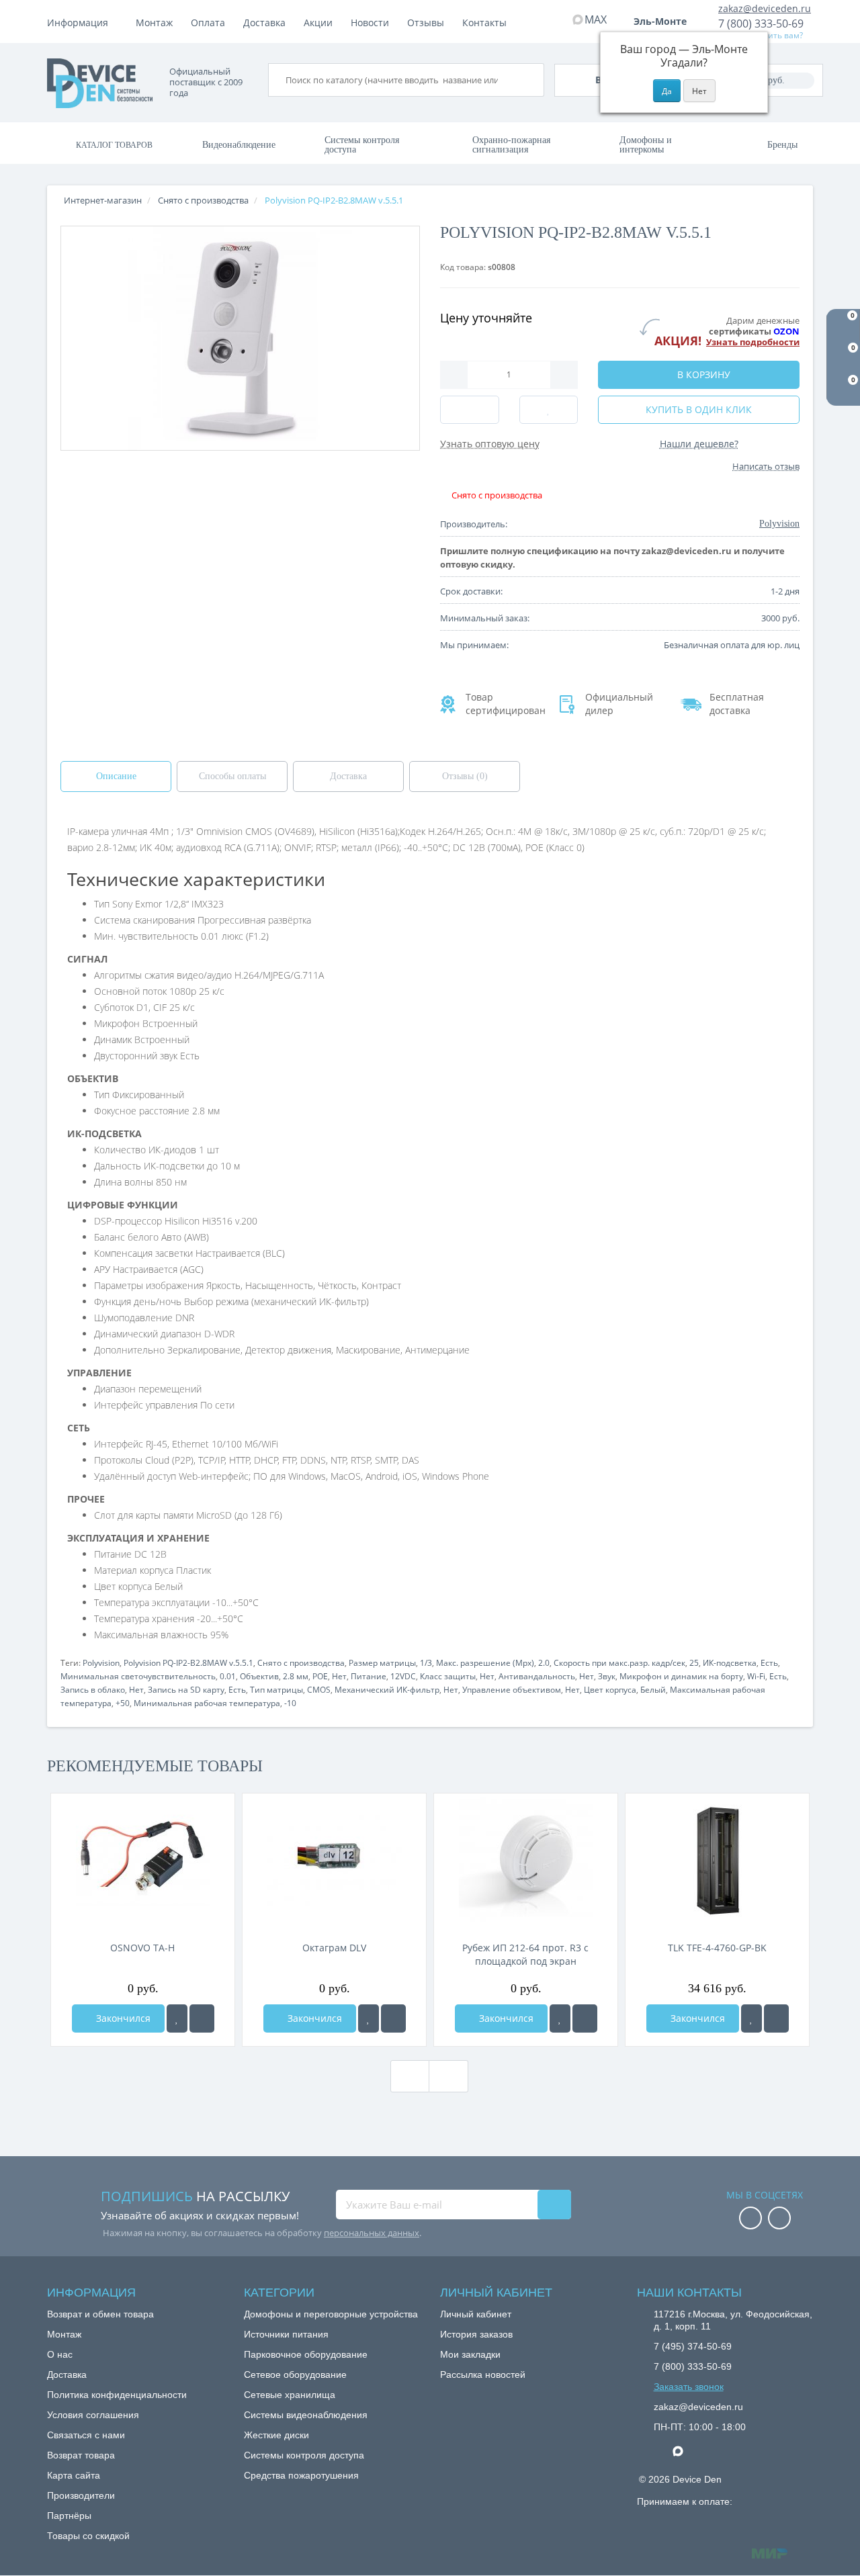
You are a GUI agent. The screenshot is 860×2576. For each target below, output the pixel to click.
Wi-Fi (756, 1676)
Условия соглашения (93, 2415)
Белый (653, 1690)
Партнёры (69, 2516)
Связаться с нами (86, 2435)
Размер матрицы (382, 1663)
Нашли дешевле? (699, 444)
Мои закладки (470, 2354)
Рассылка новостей (483, 2374)
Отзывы (426, 23)
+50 (123, 1703)
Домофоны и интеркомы (646, 145)
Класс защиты (448, 1676)
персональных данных (372, 2233)
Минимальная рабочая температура (207, 1703)
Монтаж (154, 23)
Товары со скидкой (88, 2536)
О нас (60, 2354)
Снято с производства (301, 1663)
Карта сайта (74, 2475)
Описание (116, 776)
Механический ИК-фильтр (387, 1690)
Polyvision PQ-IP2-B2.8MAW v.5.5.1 (188, 1663)
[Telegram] (660, 2452)
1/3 (426, 1663)
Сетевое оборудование (295, 2374)
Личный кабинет (476, 2314)
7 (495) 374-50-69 (693, 2346)
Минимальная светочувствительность (138, 1676)
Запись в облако (93, 1690)
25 (694, 1663)
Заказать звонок (689, 2387)
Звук (607, 1676)
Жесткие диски (276, 2435)
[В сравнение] (202, 2018)
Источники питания (286, 2334)
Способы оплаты (232, 776)
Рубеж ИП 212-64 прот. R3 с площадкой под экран (525, 1954)
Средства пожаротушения (301, 2475)
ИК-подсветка (730, 1663)
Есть (769, 1663)
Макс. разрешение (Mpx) (485, 1663)
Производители (81, 2495)
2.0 (544, 1663)
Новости (370, 23)
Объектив (259, 1676)
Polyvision (101, 1663)
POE (320, 1676)
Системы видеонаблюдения (306, 2415)
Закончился (122, 2018)
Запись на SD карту (186, 1690)
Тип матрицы (276, 1690)
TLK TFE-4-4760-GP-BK (717, 1948)
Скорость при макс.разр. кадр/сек (619, 1663)
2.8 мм (296, 1676)
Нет (339, 1676)
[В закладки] (177, 2018)
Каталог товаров (114, 145)
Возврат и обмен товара (100, 2314)
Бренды (782, 145)
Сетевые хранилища (290, 2395)
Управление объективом (512, 1690)
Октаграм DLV (334, 1948)
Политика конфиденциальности (117, 2395)
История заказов (476, 2334)
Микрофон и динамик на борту (681, 1676)
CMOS (319, 1690)
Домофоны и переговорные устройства (331, 2314)
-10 (290, 1703)
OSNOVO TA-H (142, 1948)
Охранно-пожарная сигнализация (511, 145)
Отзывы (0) (465, 776)
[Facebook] (750, 2219)
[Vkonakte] (779, 2219)
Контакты (484, 23)
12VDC (403, 1676)
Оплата (208, 23)
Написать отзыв (766, 466)
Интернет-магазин (103, 200)
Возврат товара (81, 2455)
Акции (318, 23)
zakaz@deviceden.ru (765, 8)
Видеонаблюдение (239, 145)
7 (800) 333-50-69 (761, 24)
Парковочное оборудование (306, 2354)
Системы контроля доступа (362, 145)
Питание (369, 1676)
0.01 (228, 1676)
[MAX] (685, 2448)
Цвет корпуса (610, 1690)
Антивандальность (537, 1676)
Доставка (264, 23)
